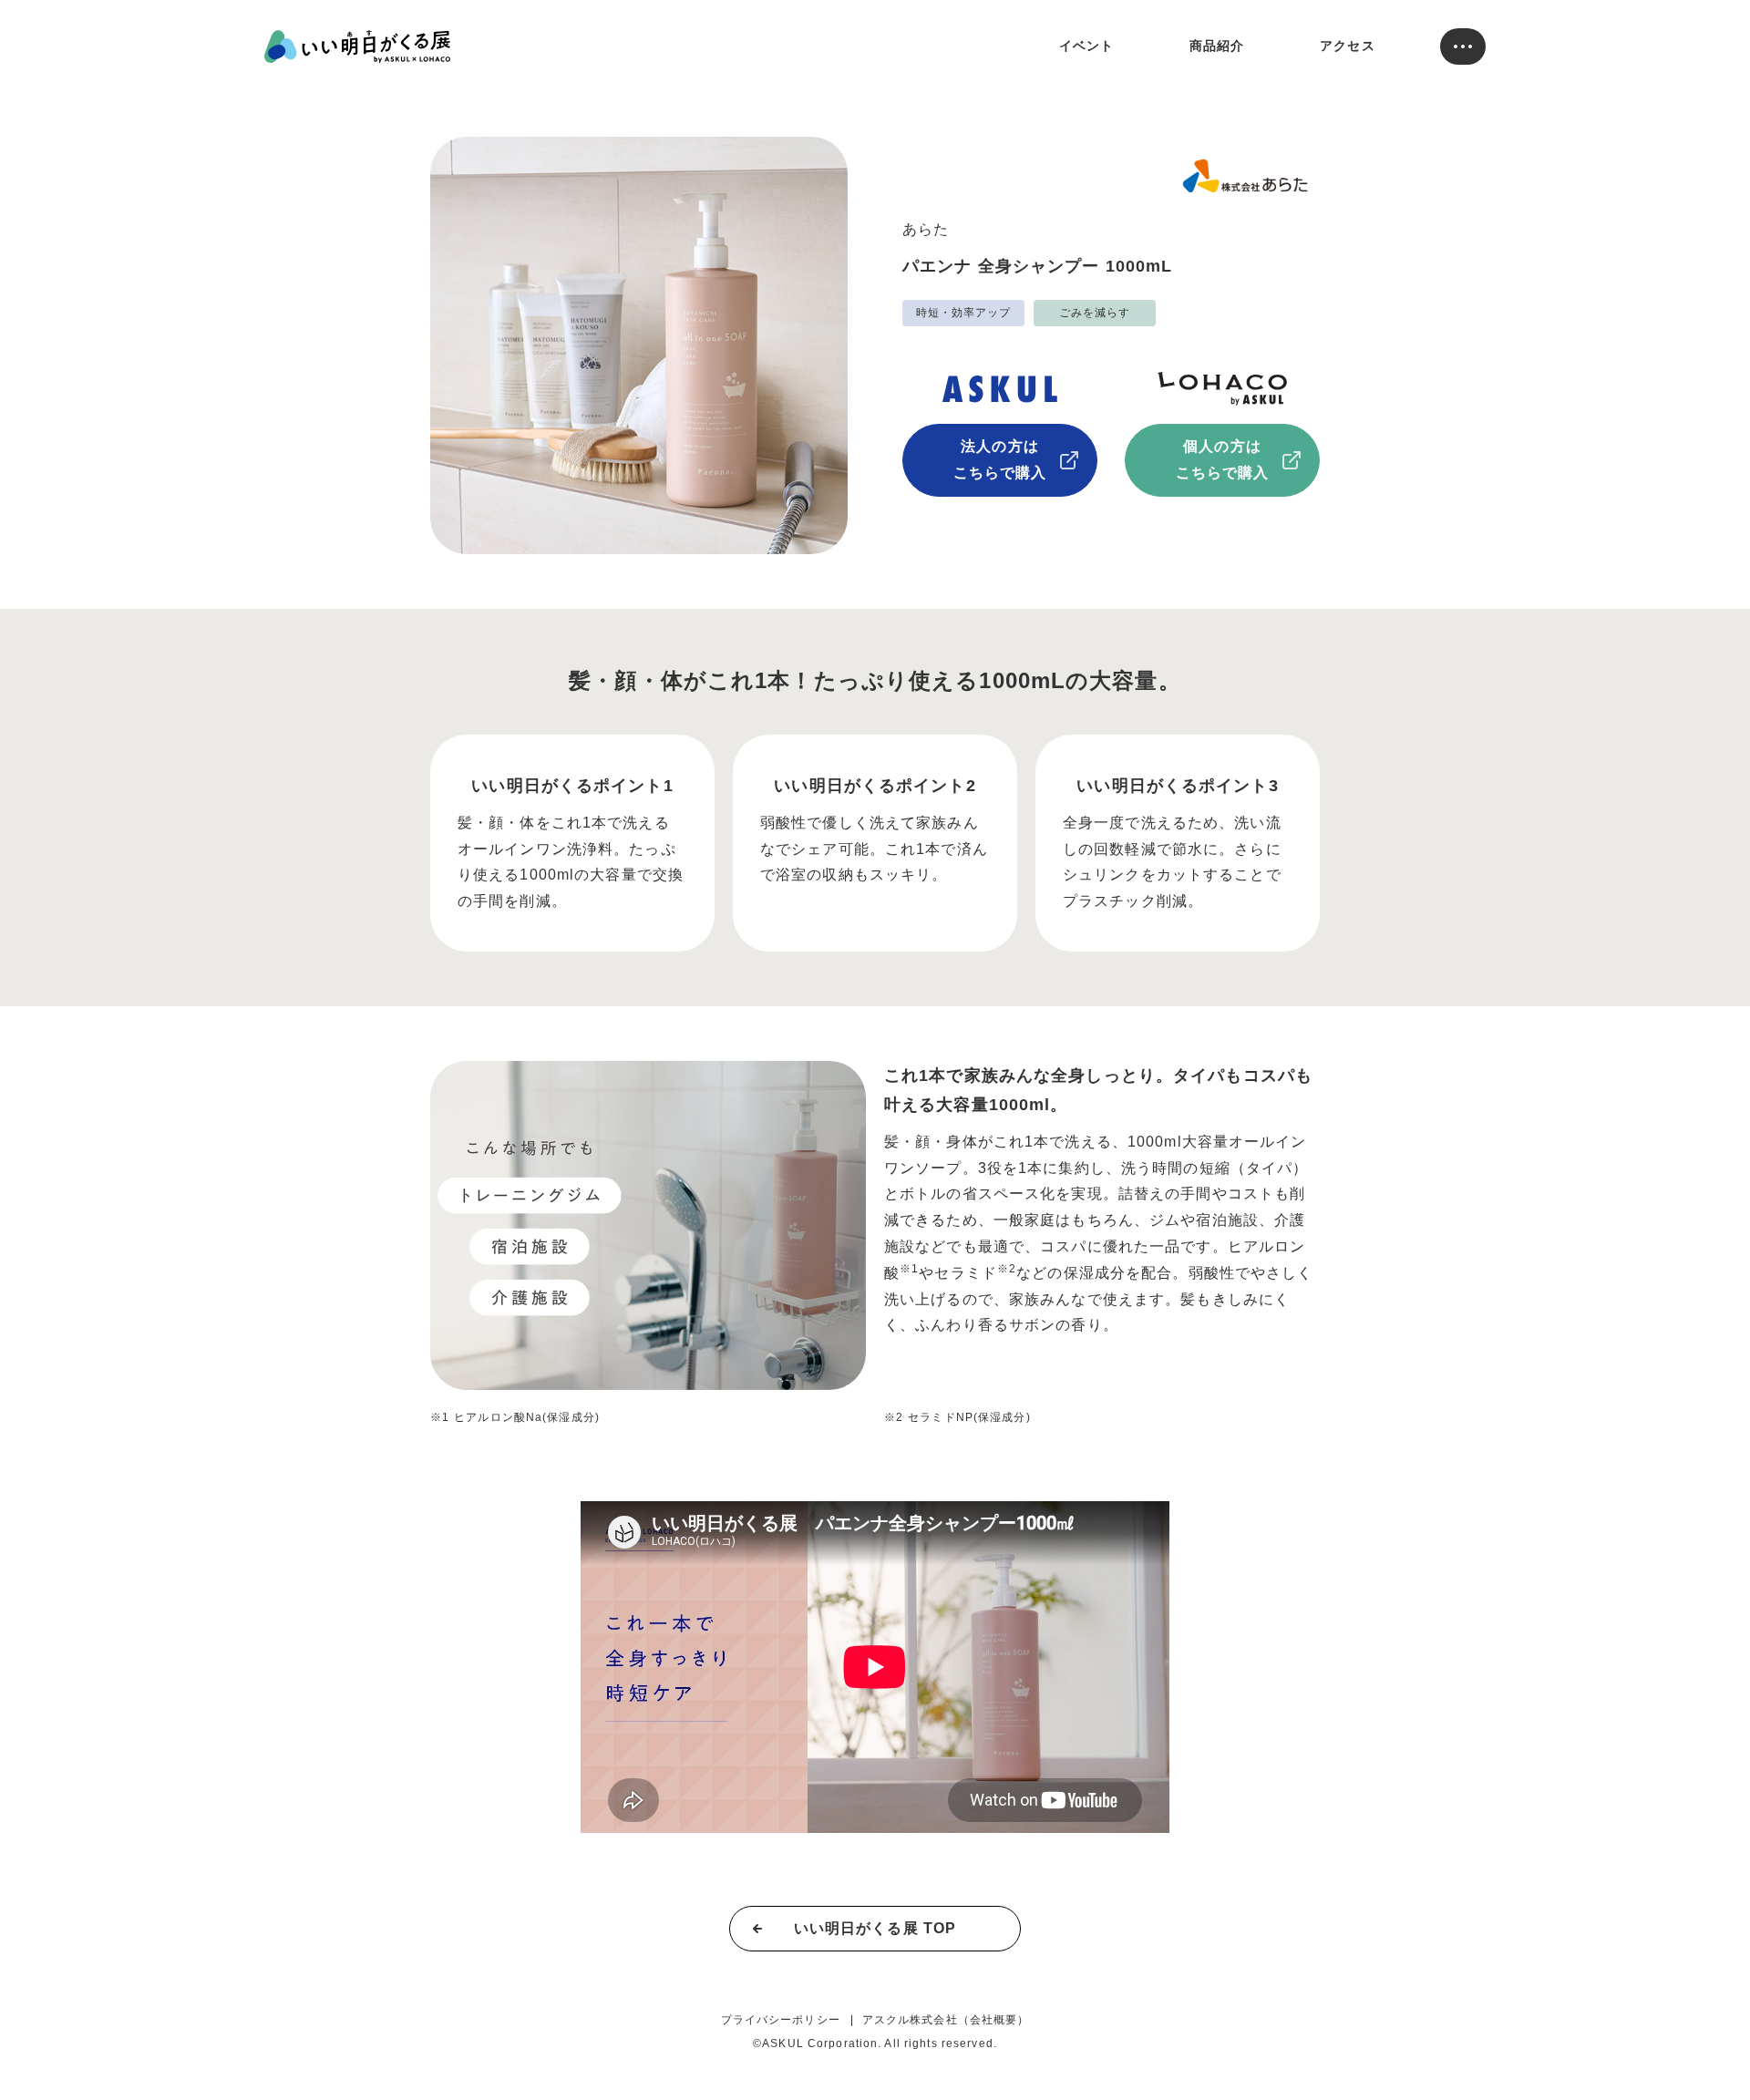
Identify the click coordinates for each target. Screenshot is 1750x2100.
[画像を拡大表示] (648, 1225)
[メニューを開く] (1463, 46)
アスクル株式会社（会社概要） (946, 2020)
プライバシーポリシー (781, 2020)
